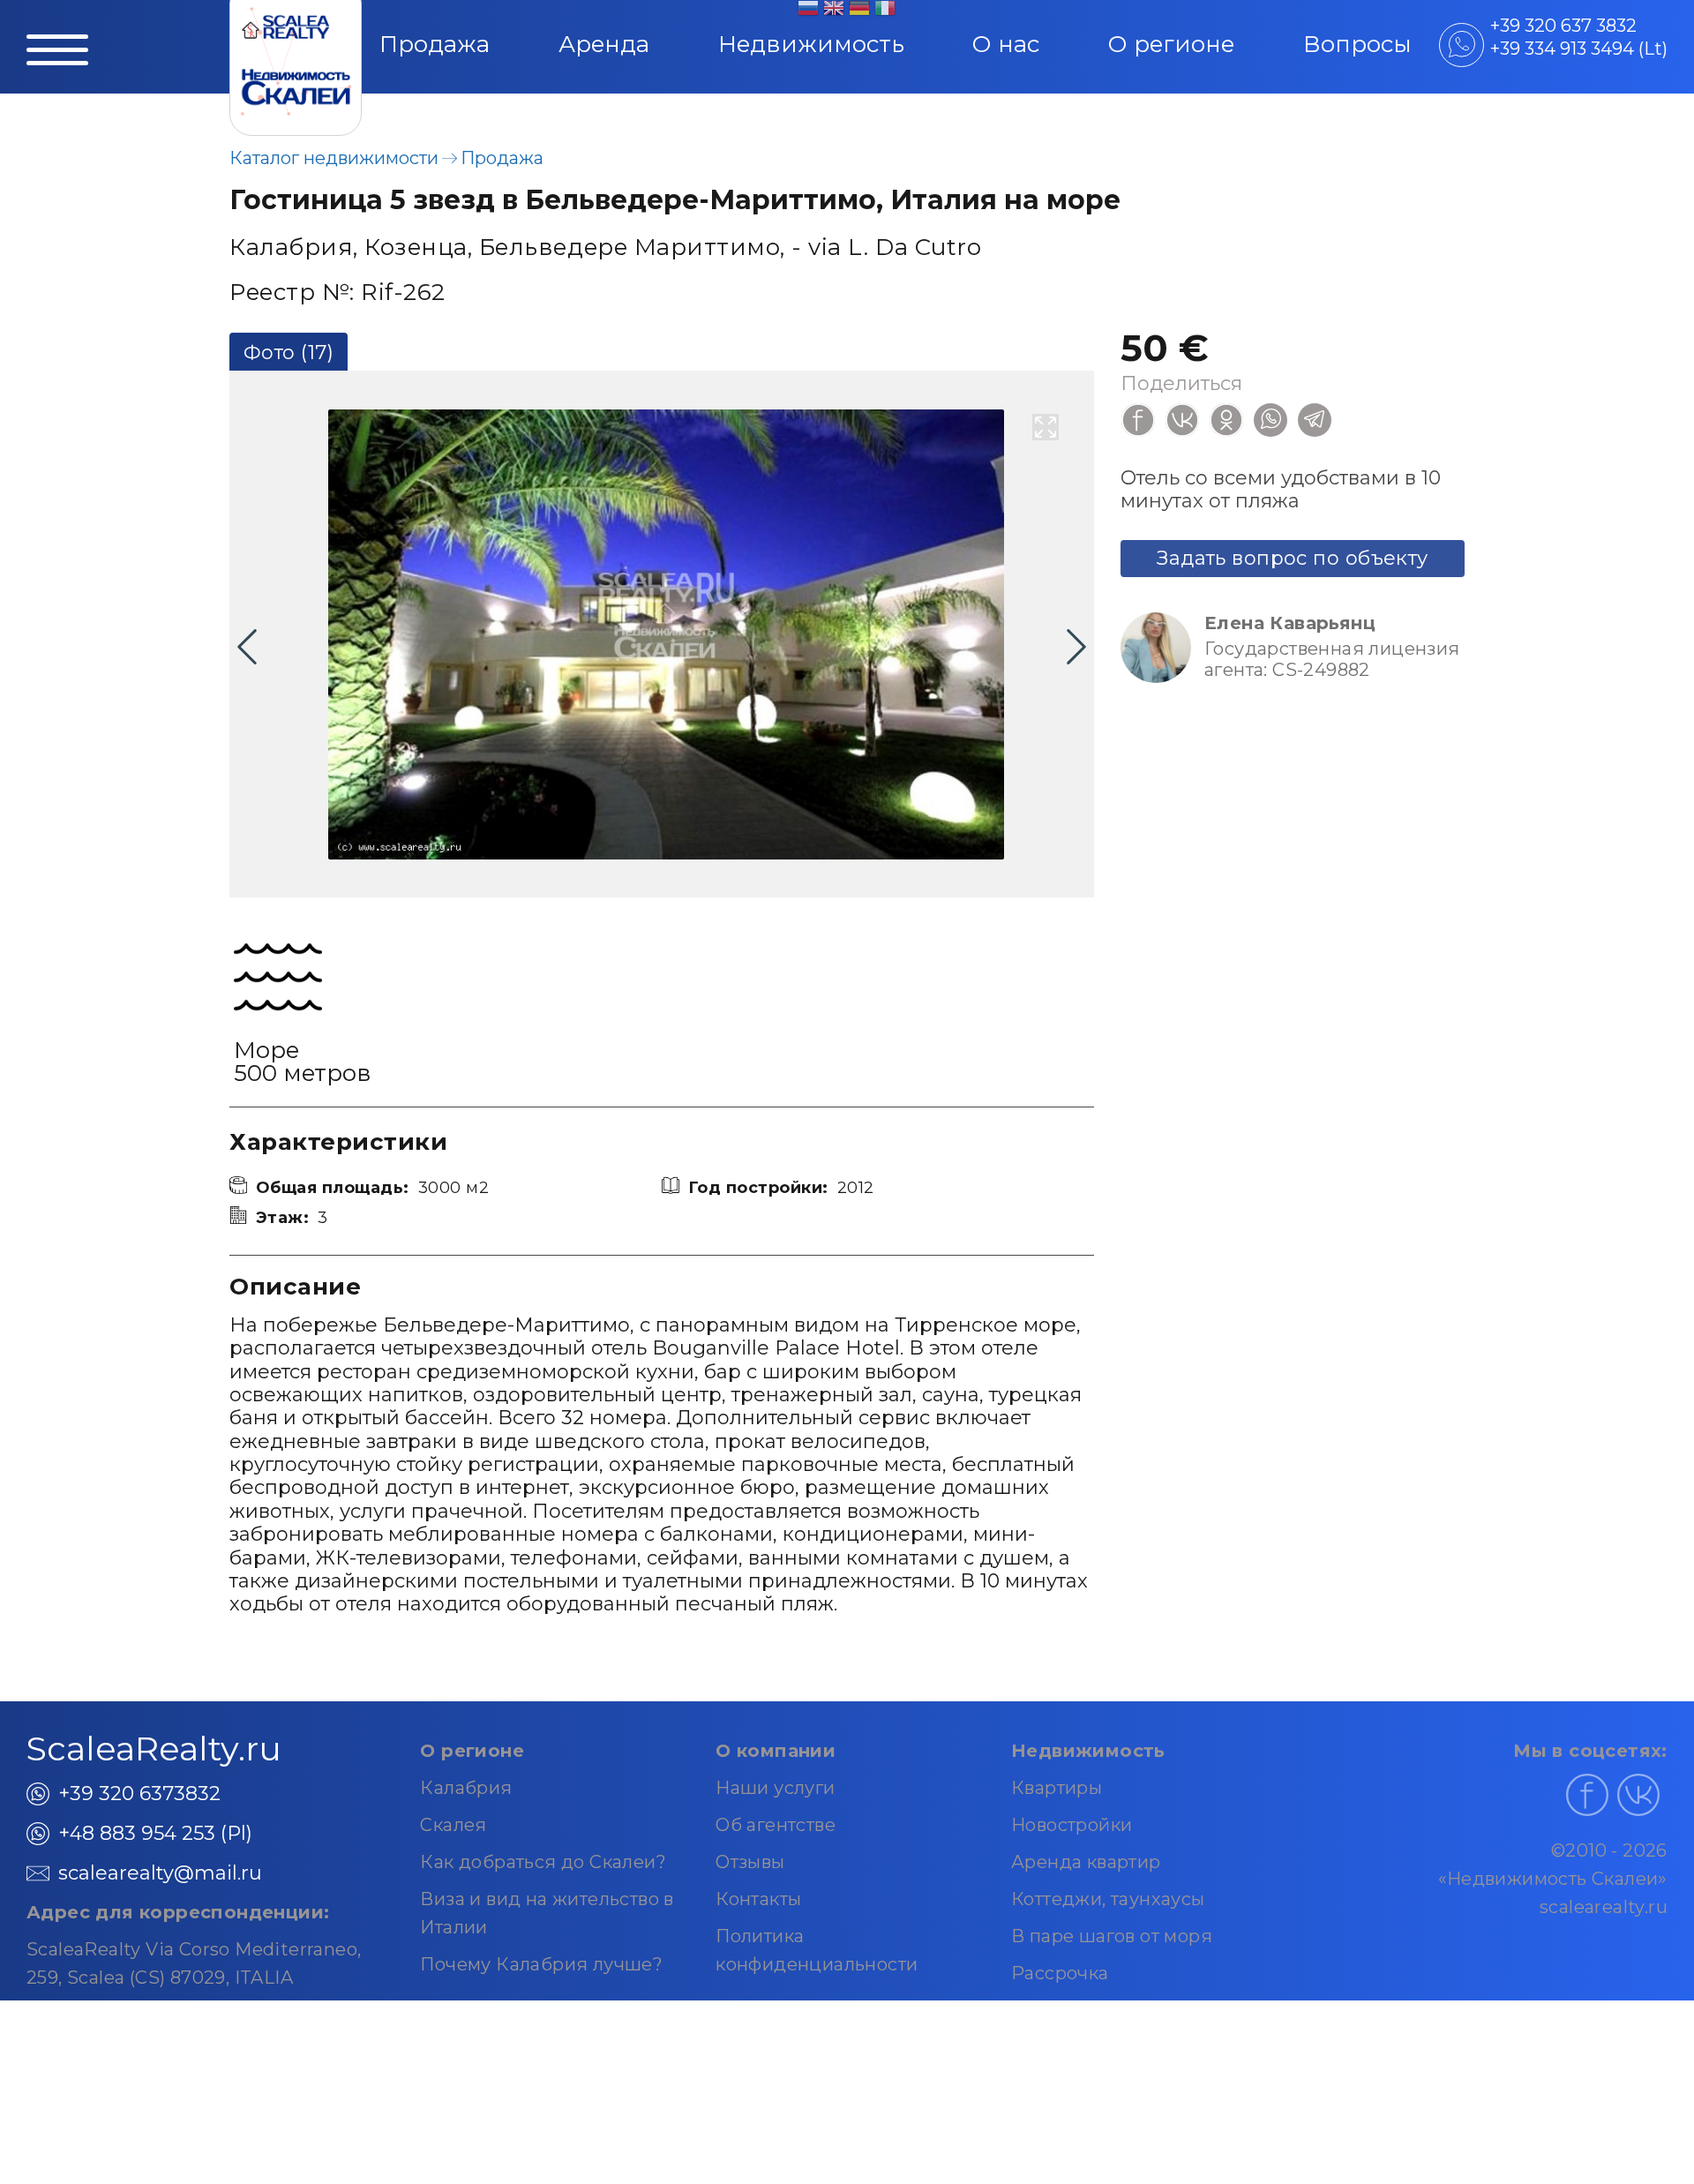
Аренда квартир (1086, 1862)
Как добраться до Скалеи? (543, 1862)
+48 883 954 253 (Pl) (155, 1833)
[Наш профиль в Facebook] (1587, 1795)
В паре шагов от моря (1112, 1936)
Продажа (435, 44)
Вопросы (1357, 44)
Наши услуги (775, 1788)
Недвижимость (811, 44)
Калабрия (466, 1788)
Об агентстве (776, 1825)
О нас (1006, 44)
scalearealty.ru (1604, 1907)
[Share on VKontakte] (1182, 420)
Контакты (758, 1899)
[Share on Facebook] (1138, 420)
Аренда (604, 44)
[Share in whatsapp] (1270, 420)
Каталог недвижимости (334, 158)
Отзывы (750, 1862)
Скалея (453, 1825)
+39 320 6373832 (139, 1794)
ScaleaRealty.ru (154, 1749)
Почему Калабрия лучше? (541, 1964)
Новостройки (1072, 1825)
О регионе (1171, 44)
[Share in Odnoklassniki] (1226, 420)
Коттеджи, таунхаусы (1108, 1899)
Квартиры (1057, 1788)
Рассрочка (1060, 1973)
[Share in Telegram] (1315, 420)
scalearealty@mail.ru (160, 1873)
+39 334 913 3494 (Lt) (1579, 49)
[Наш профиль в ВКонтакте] (1638, 1795)
